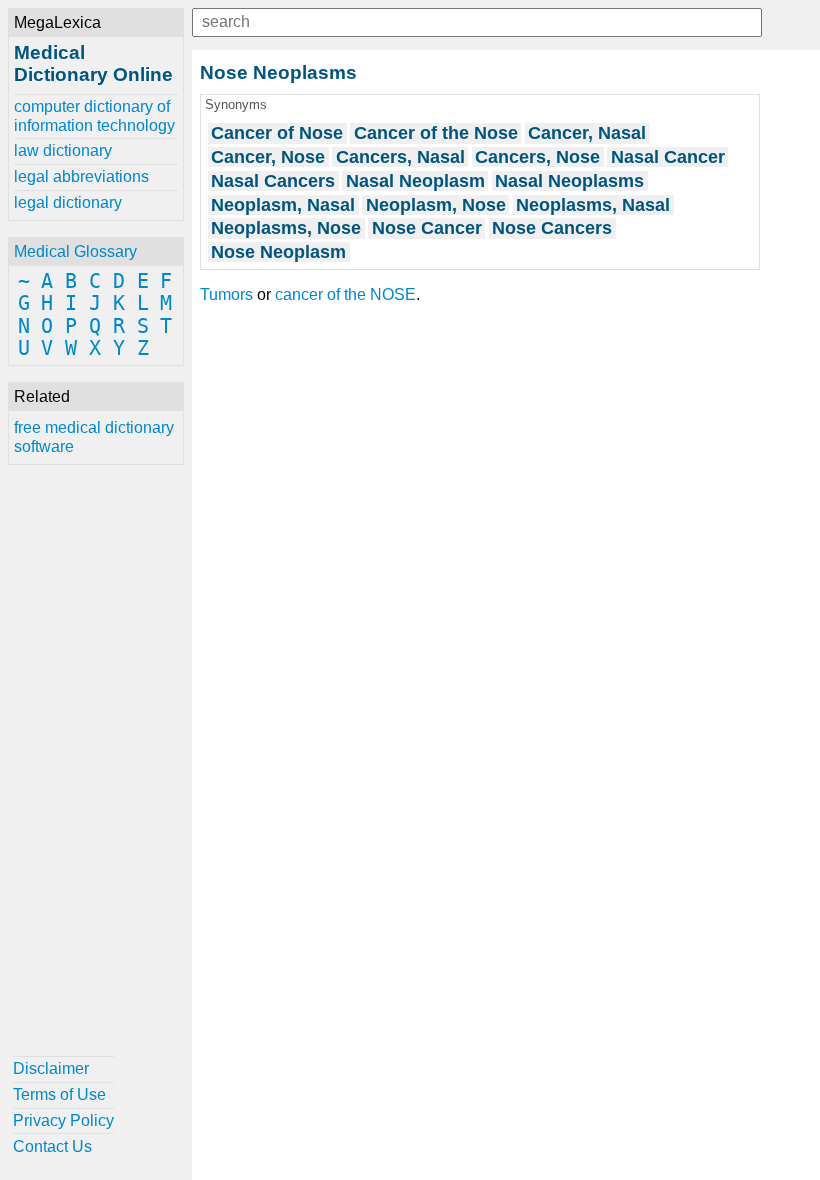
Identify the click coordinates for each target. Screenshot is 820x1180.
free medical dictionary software (94, 436)
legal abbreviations (81, 176)
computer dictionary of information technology (94, 115)
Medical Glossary (75, 251)
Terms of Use (59, 1094)
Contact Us (52, 1146)
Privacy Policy (63, 1120)
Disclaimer (51, 1068)
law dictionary (63, 150)
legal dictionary (68, 202)
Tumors (226, 294)
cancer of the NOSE (345, 294)
